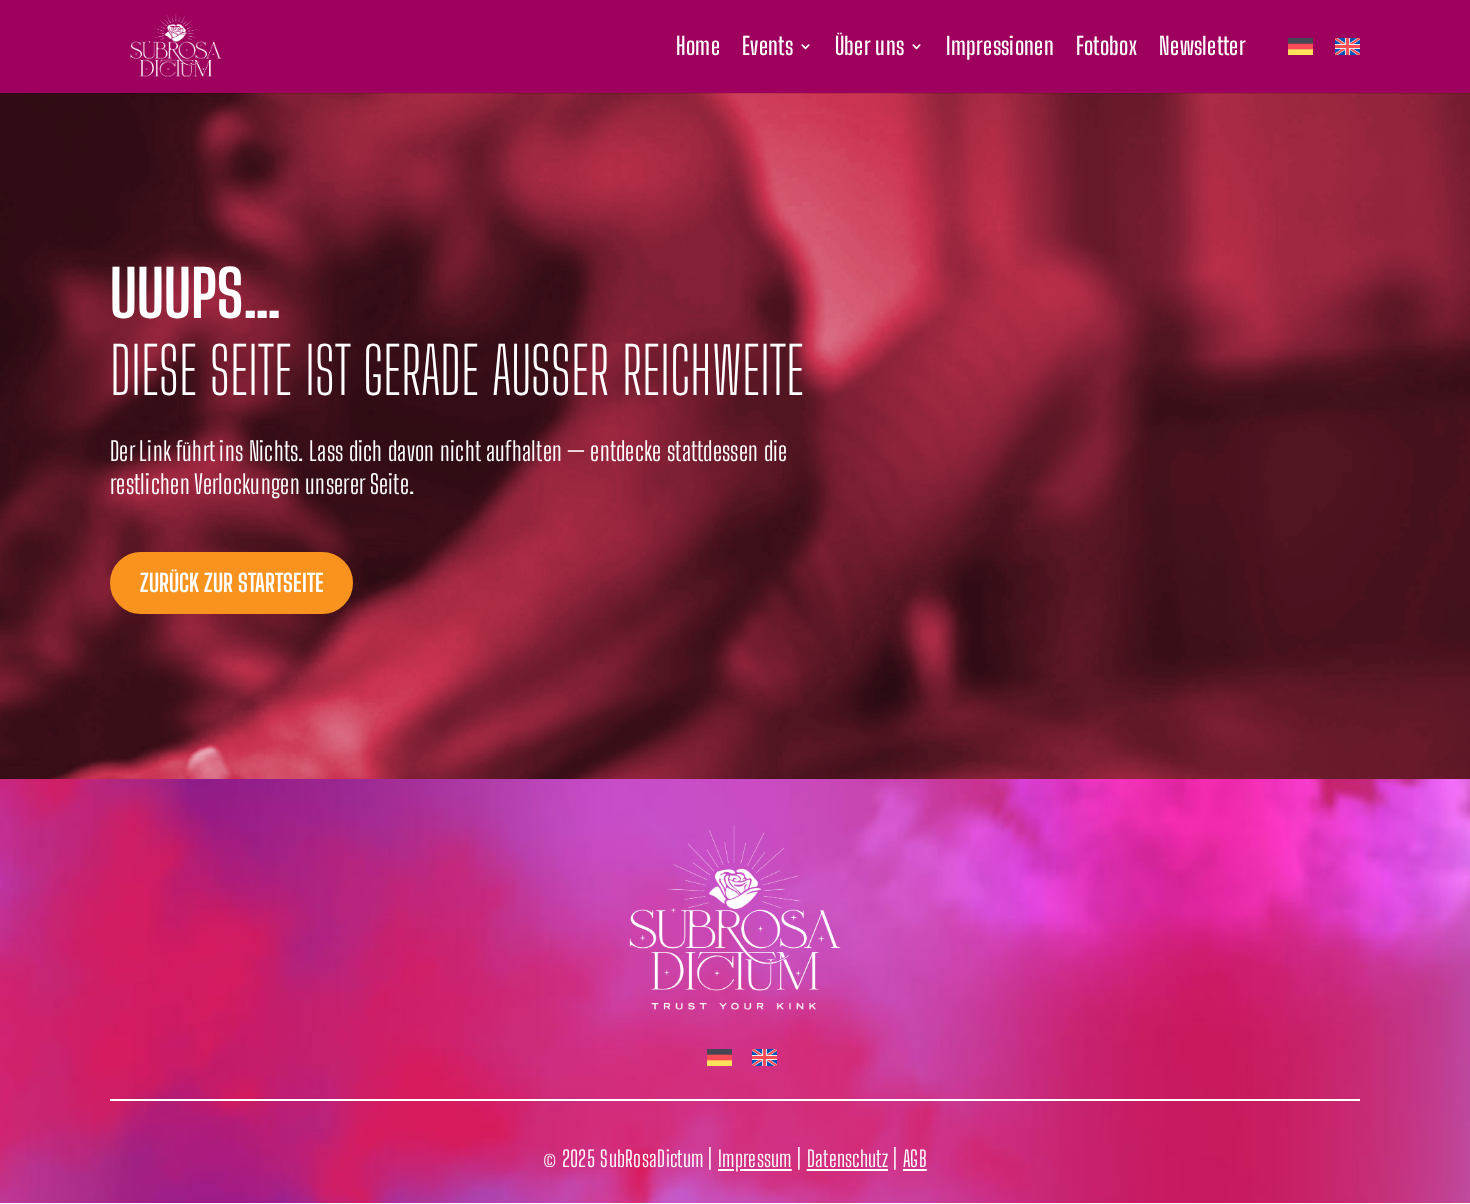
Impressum (755, 1158)
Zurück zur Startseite (232, 582)
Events (767, 49)
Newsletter (1202, 49)
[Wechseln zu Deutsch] (719, 1058)
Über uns (869, 49)
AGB (915, 1158)
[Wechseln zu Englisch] (1347, 65)
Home (698, 49)
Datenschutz (847, 1158)
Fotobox (1106, 49)
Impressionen (1000, 49)
